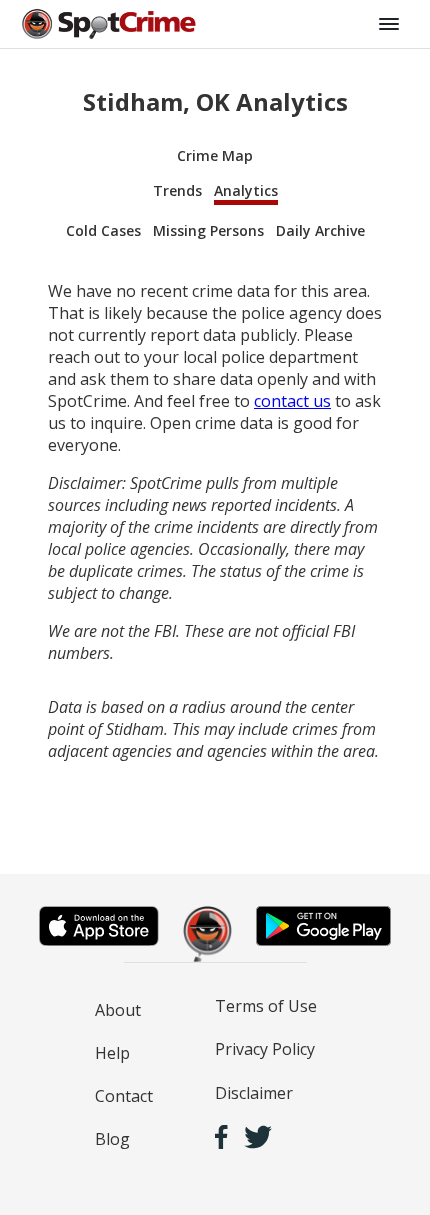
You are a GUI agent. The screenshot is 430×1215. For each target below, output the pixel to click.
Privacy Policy (265, 1049)
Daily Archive (320, 230)
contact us (292, 401)
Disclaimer (254, 1093)
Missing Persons (208, 230)
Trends (177, 190)
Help (112, 1053)
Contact (124, 1096)
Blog (112, 1139)
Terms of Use (266, 1006)
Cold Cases (103, 230)
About (118, 1010)
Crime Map (215, 155)
